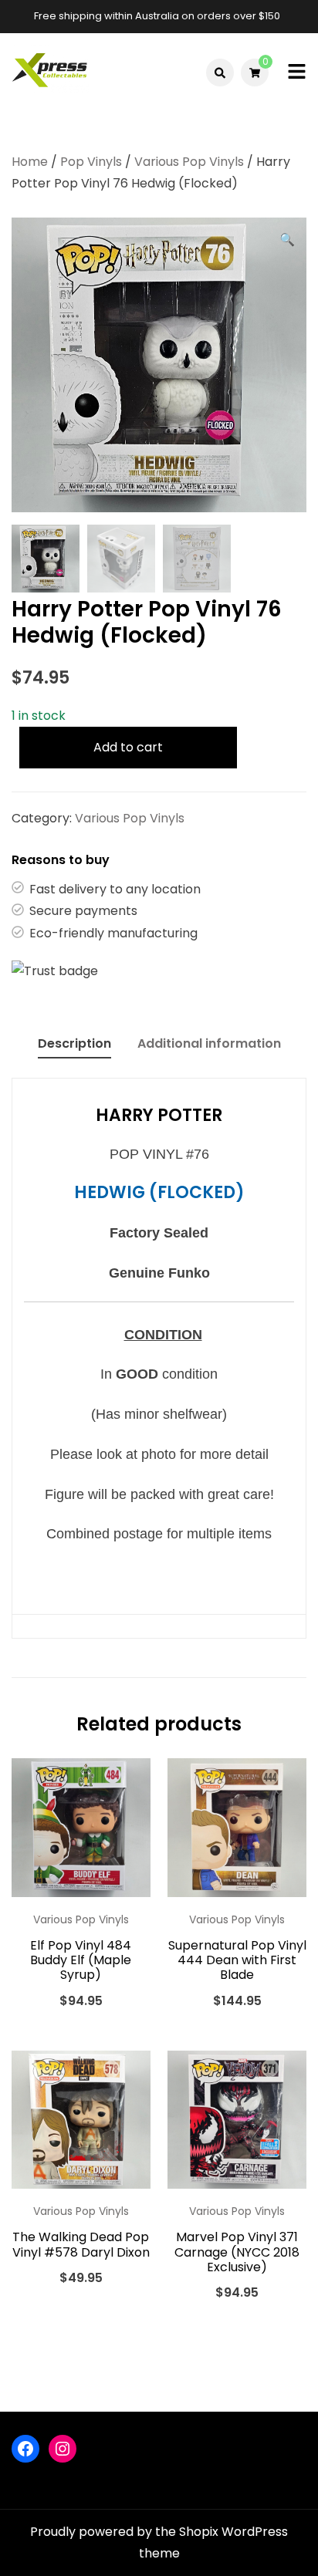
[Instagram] (63, 2449)
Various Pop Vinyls (189, 162)
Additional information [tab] (209, 1043)
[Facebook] (25, 2449)
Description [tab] (74, 1043)
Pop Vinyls (91, 162)
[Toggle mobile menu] (297, 73)
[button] (287, 240)
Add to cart (128, 747)
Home (30, 162)
